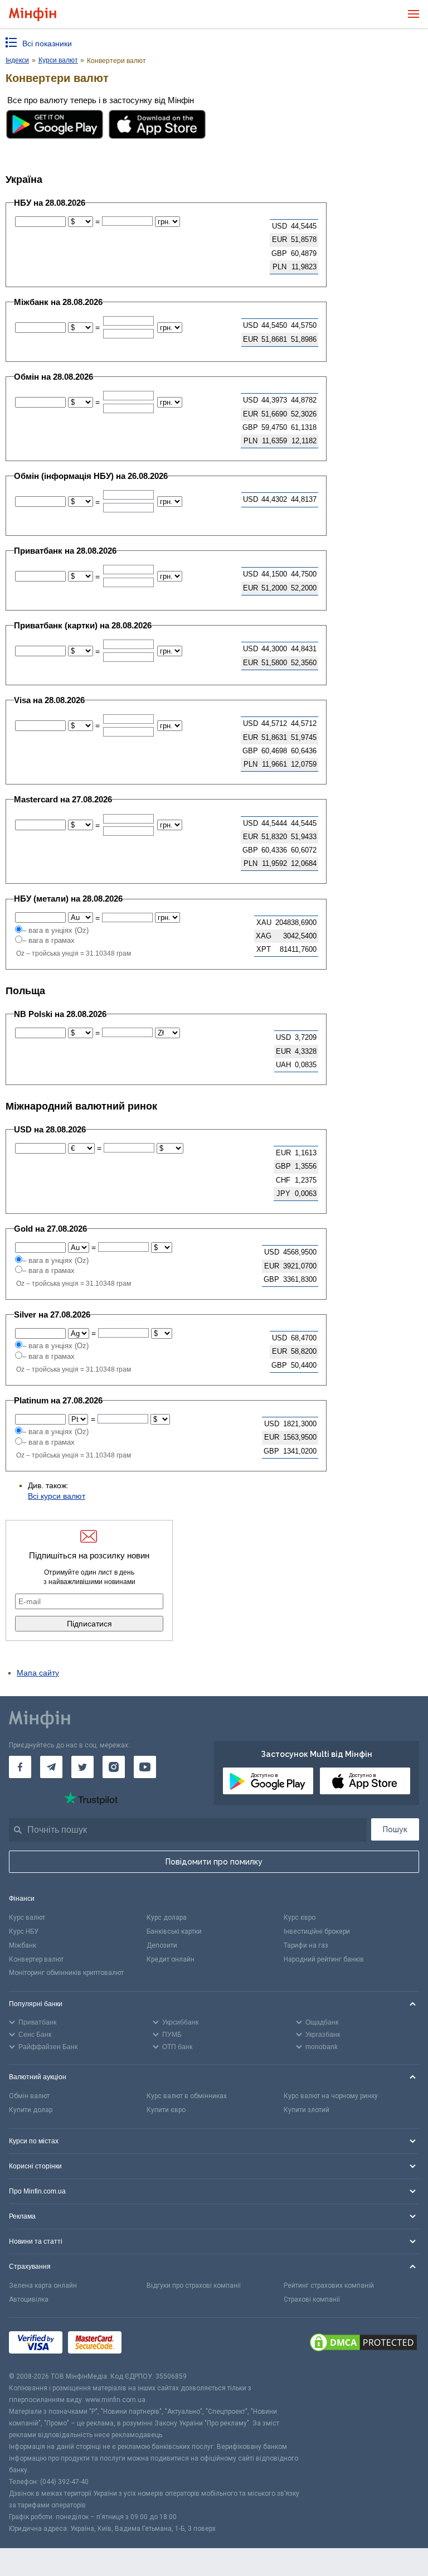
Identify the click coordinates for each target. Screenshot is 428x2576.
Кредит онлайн (171, 1959)
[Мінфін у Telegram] (51, 1767)
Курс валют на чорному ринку (331, 2096)
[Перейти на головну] (33, 14)
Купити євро (166, 2110)
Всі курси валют (57, 1496)
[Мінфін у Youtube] (145, 1767)
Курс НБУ (24, 1931)
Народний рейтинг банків (324, 1959)
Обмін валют (29, 2096)
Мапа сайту (38, 1673)
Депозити (162, 1945)
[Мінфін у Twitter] (82, 1767)
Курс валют (27, 1918)
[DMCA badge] (363, 2344)
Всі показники (47, 43)
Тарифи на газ (306, 1945)
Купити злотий (307, 2110)
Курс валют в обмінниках (187, 2096)
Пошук (395, 1829)
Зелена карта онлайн (43, 2286)
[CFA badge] (152, 2344)
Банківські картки (174, 1931)
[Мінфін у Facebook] (20, 1767)
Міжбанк (23, 1945)
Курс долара (167, 1918)
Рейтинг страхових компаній (329, 2286)
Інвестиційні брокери (317, 1931)
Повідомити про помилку (214, 1862)
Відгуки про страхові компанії (194, 2286)
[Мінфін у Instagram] (114, 1767)
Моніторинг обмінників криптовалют (66, 1973)
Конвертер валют (36, 1959)
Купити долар (31, 2110)
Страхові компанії (312, 2299)
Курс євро (300, 1918)
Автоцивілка (29, 2299)
